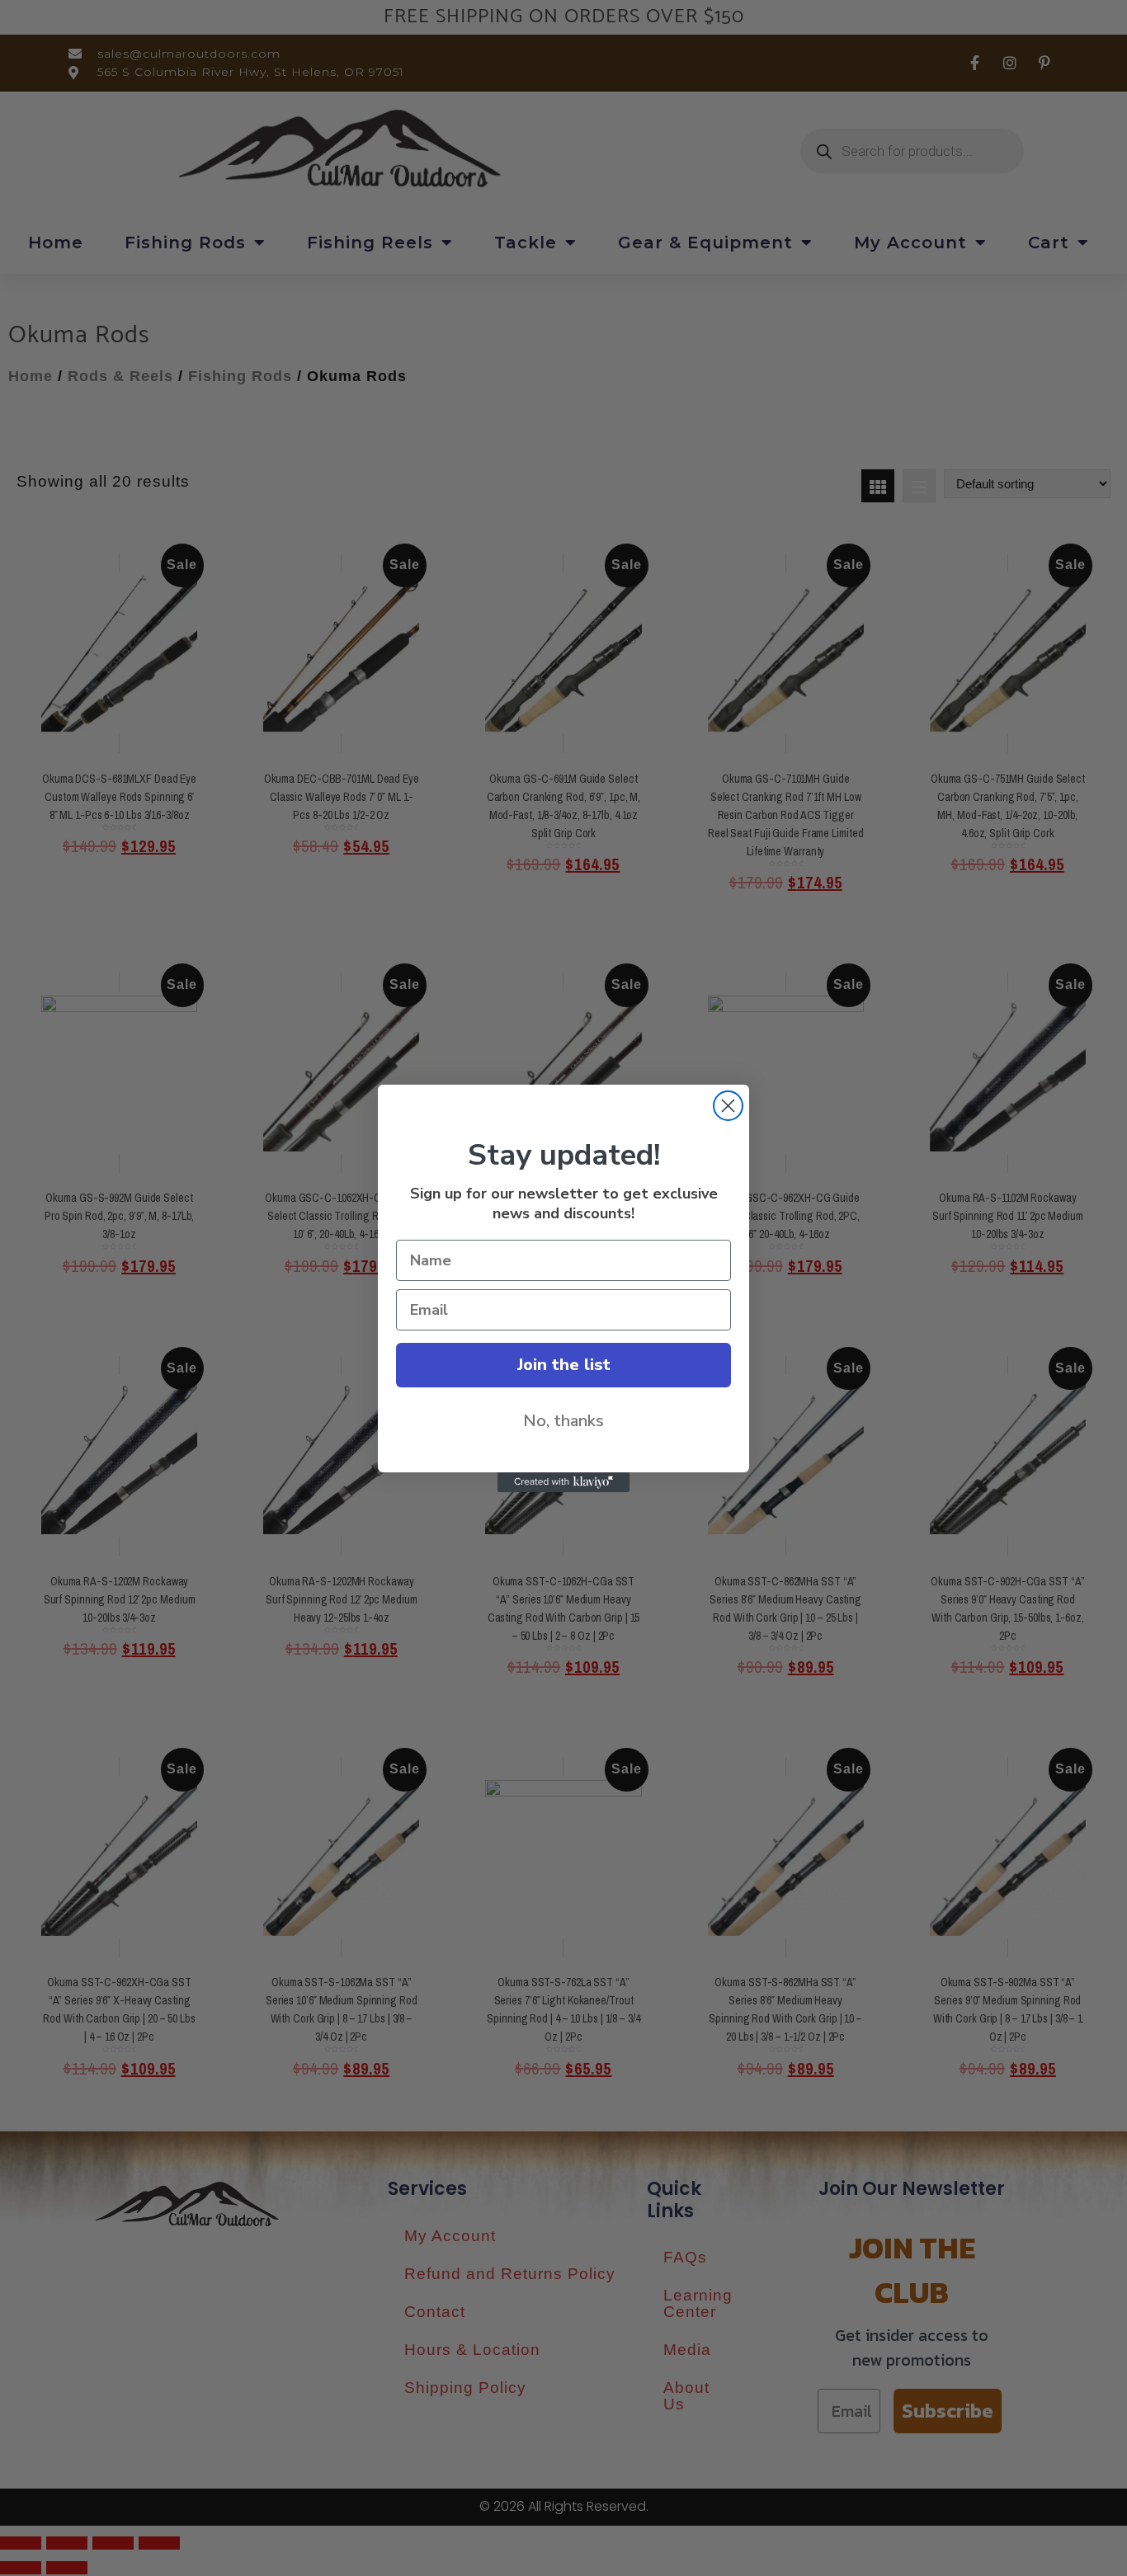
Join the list (564, 1365)
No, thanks (563, 1421)
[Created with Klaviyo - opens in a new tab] (563, 1482)
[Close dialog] (728, 1106)
